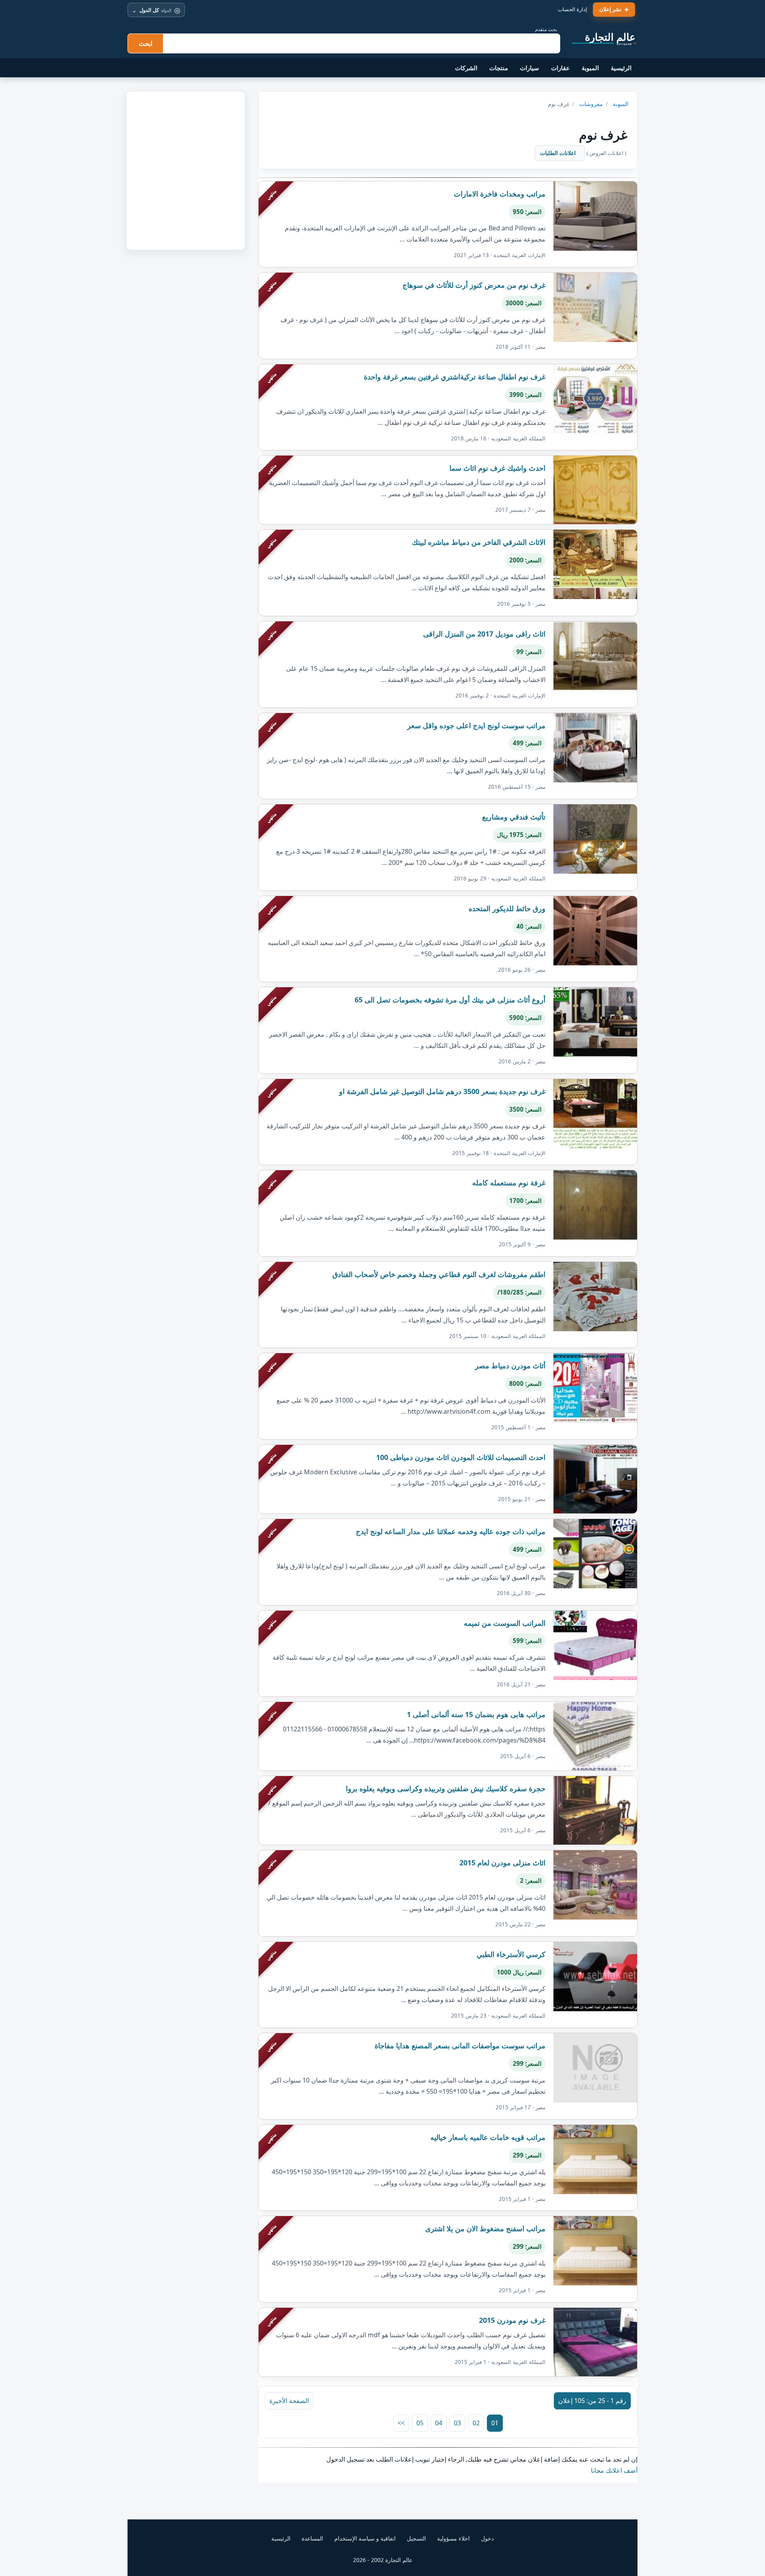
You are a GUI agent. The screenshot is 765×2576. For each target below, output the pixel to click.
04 (439, 2423)
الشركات (466, 68)
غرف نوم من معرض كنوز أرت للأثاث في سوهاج (474, 285)
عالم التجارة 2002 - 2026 (383, 2560)
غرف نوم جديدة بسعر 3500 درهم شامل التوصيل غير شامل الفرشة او (442, 1091)
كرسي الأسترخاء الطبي (511, 1954)
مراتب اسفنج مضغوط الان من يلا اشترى (485, 2228)
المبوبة (590, 68)
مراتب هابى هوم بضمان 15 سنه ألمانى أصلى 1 (476, 1714)
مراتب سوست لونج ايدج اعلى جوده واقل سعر (476, 725)
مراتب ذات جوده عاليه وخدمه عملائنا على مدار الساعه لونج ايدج (451, 1531)
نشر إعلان (610, 9)
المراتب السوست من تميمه (505, 1623)
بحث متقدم (546, 29)
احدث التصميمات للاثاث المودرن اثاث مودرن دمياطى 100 (461, 1457)
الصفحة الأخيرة (289, 2401)
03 (457, 2423)
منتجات (499, 68)
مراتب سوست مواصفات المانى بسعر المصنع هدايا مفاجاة (460, 2045)
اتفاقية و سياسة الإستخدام (365, 2538)
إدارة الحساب (573, 9)
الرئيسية (621, 68)
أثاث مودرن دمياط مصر (510, 1366)
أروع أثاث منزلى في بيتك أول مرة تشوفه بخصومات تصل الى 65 (450, 1000)
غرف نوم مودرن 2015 (512, 2320)
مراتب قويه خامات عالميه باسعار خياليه (488, 2137)
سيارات (530, 68)
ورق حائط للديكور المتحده (507, 908)
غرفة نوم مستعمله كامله (509, 1183)
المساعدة (312, 2538)
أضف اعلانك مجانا (614, 2470)
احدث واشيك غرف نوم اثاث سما (497, 468)
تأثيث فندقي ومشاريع (514, 817)
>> (401, 2423)
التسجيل (416, 2538)
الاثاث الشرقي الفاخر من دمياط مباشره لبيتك (479, 542)
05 (420, 2423)
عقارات (560, 68)
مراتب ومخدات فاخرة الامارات (500, 194)
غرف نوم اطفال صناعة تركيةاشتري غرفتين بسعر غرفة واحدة (455, 377)
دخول (487, 2538)
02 (476, 2423)
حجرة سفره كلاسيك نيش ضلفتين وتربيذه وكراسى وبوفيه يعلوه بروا (446, 1788)
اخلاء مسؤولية (453, 2538)
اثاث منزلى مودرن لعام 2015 (502, 1863)
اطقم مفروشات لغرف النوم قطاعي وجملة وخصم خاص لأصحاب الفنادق (439, 1274)
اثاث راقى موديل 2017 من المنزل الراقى (484, 634)
